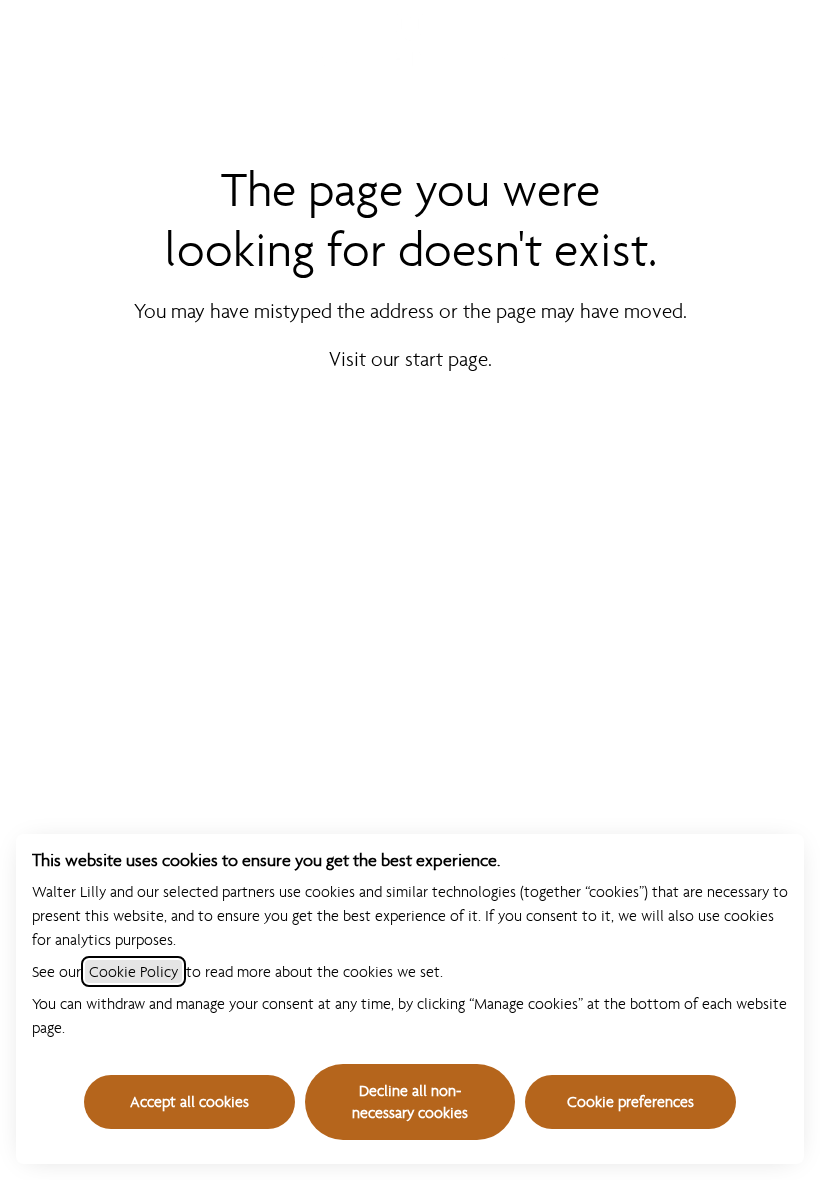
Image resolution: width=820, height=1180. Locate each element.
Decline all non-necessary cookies (410, 1101)
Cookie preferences (630, 1101)
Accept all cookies (189, 1101)
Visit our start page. (410, 359)
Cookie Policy (133, 971)
